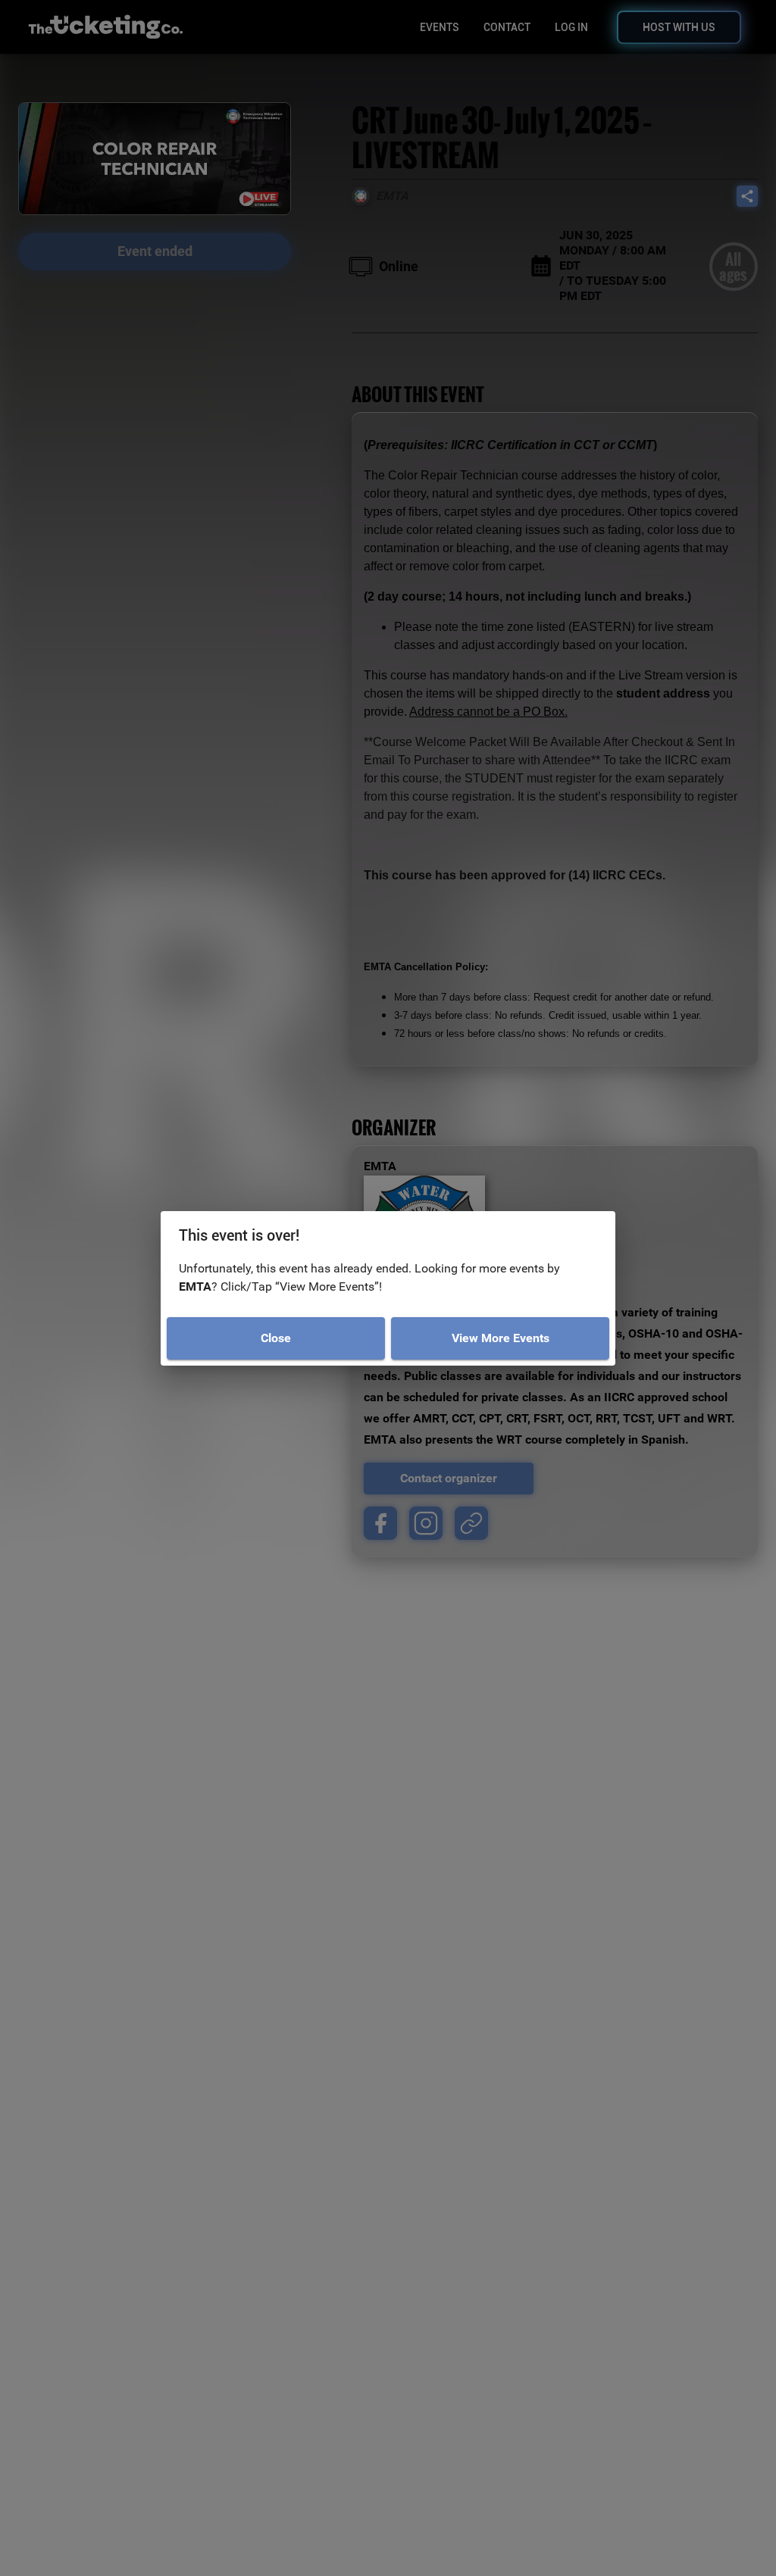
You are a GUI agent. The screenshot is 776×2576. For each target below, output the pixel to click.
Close (276, 1338)
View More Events (501, 1338)
